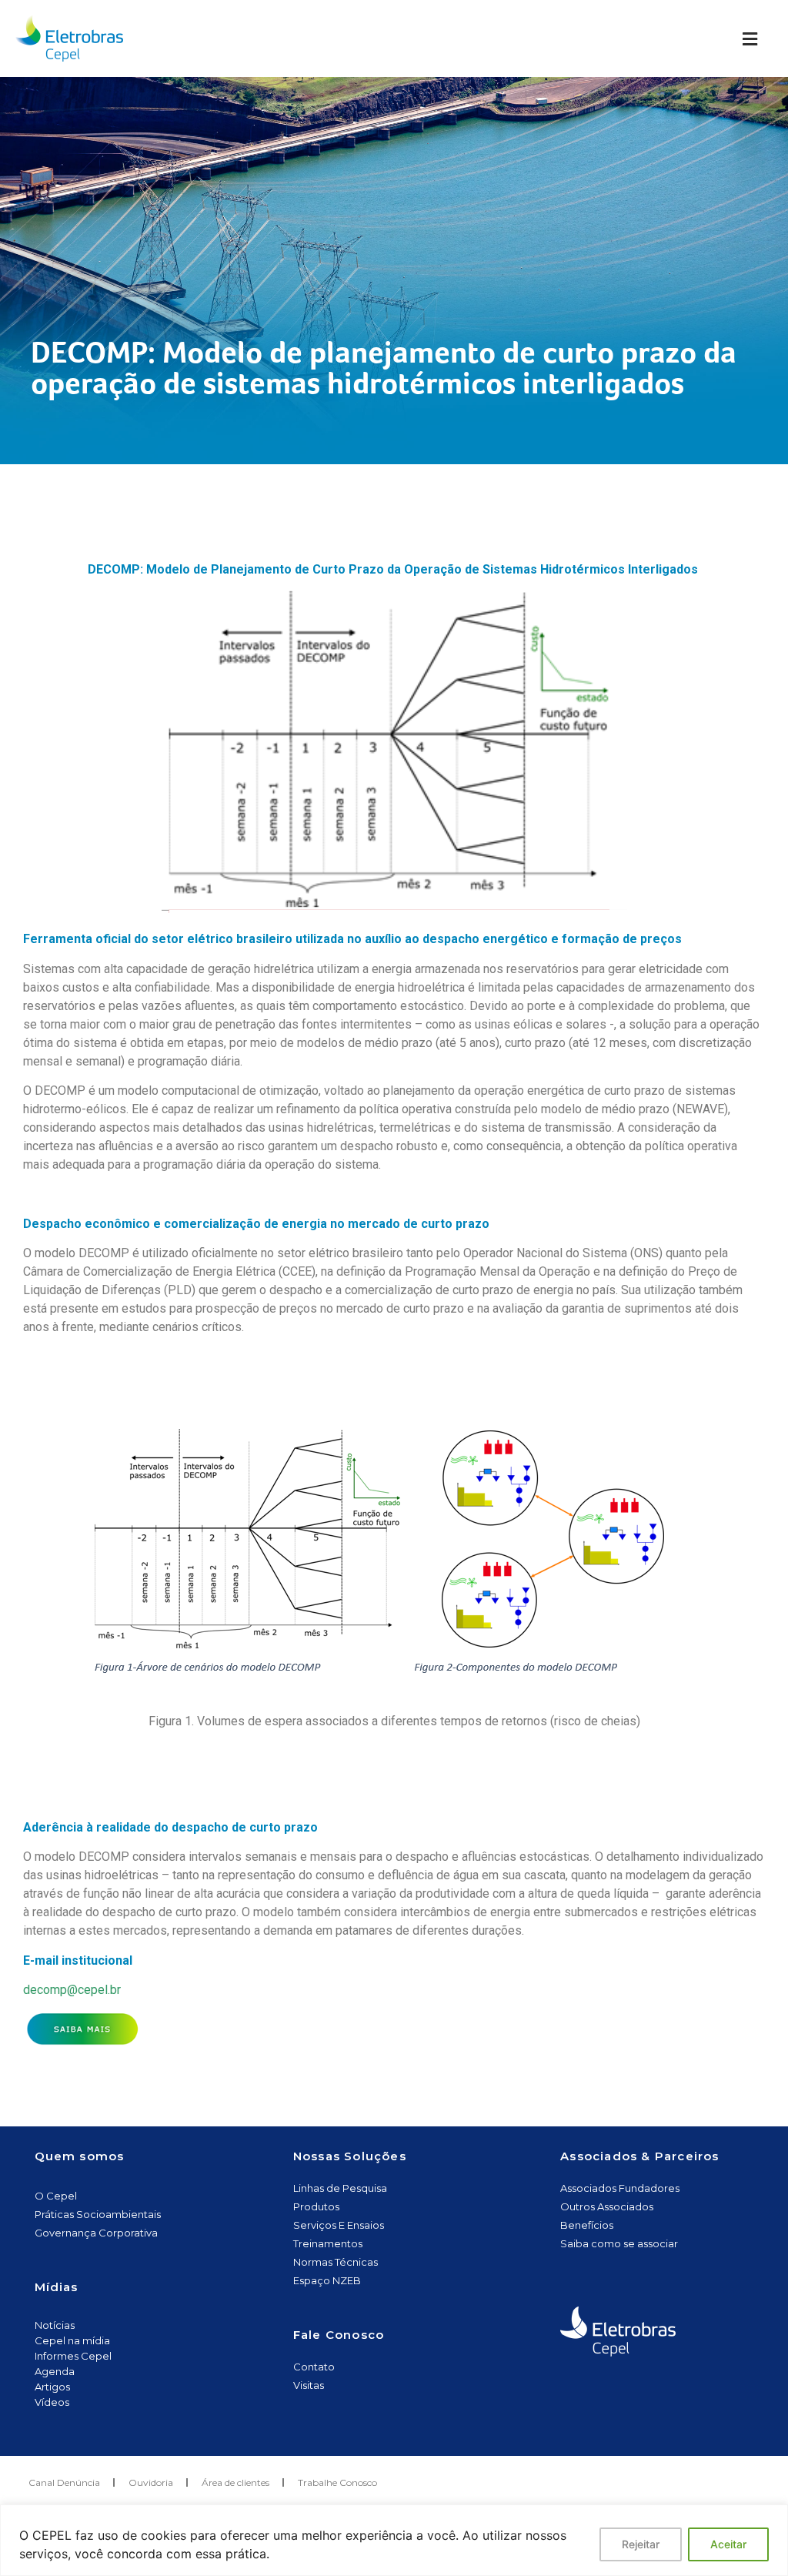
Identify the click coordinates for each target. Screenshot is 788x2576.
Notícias (55, 2325)
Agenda (55, 2371)
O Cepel (56, 2196)
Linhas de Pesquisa (340, 2188)
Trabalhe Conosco (337, 2482)
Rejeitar (641, 2544)
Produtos (316, 2206)
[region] (394, 2540)
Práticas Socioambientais (98, 2214)
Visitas (309, 2385)
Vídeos (52, 2402)
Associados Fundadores (620, 2188)
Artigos (52, 2387)
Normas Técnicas (336, 2262)
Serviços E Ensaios (339, 2225)
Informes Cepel (73, 2356)
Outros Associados (607, 2206)
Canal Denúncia (64, 2482)
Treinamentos (328, 2243)
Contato (314, 2367)
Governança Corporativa (96, 2233)
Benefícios (587, 2225)
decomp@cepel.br (75, 1990)
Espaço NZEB (327, 2280)
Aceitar (728, 2544)
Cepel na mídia (72, 2340)
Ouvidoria (151, 2482)
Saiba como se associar (619, 2243)
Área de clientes (235, 2482)
